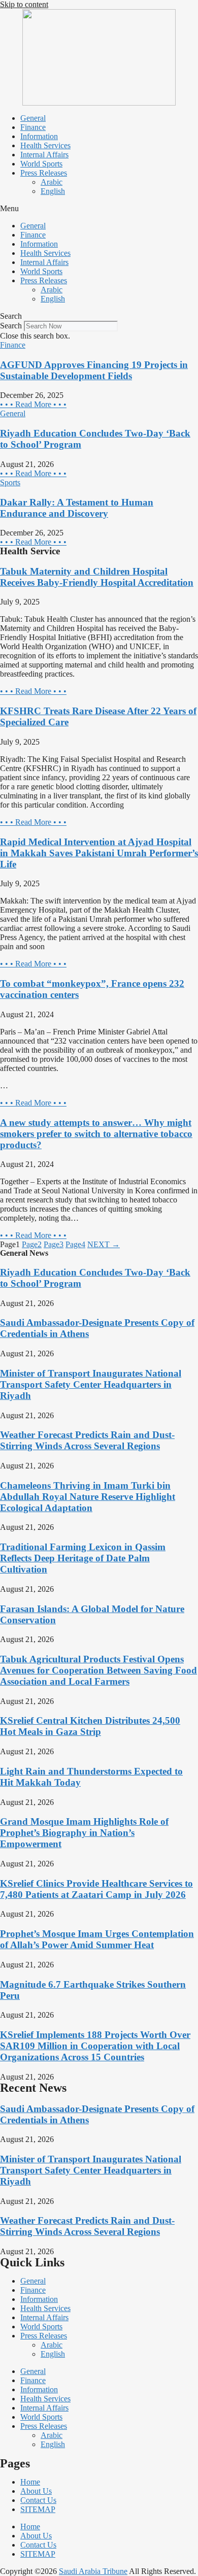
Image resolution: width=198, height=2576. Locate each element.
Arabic (52, 182)
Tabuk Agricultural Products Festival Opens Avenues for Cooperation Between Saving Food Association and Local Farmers (98, 1670)
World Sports (41, 164)
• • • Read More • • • (33, 404)
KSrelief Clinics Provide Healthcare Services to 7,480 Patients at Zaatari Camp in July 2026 (96, 1889)
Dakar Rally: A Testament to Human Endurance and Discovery (77, 508)
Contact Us (38, 2500)
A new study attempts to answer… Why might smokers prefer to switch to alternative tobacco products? (96, 1134)
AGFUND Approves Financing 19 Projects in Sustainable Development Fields (94, 370)
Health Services (45, 145)
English (53, 191)
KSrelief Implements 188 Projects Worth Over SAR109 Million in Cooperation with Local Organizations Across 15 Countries (95, 2046)
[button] (99, 209)
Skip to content (24, 4)
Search (11, 326)
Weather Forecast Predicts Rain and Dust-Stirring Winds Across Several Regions (87, 1440)
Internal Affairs (44, 155)
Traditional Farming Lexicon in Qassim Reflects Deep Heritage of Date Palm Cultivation (83, 1558)
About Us (36, 2491)
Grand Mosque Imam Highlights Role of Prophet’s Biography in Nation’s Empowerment (84, 1833)
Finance (33, 127)
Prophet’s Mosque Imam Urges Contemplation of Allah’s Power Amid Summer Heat (97, 1939)
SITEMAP (38, 2509)
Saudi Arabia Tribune (93, 2571)
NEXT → (104, 1244)
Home (30, 2482)
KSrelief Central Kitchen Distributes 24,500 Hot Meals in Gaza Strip (90, 1726)
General (33, 118)
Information (39, 136)
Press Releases (44, 173)
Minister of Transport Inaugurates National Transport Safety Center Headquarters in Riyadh (91, 1384)
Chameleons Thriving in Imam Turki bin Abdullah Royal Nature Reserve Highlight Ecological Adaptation (88, 1497)
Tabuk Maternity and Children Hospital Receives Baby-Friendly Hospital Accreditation (97, 577)
